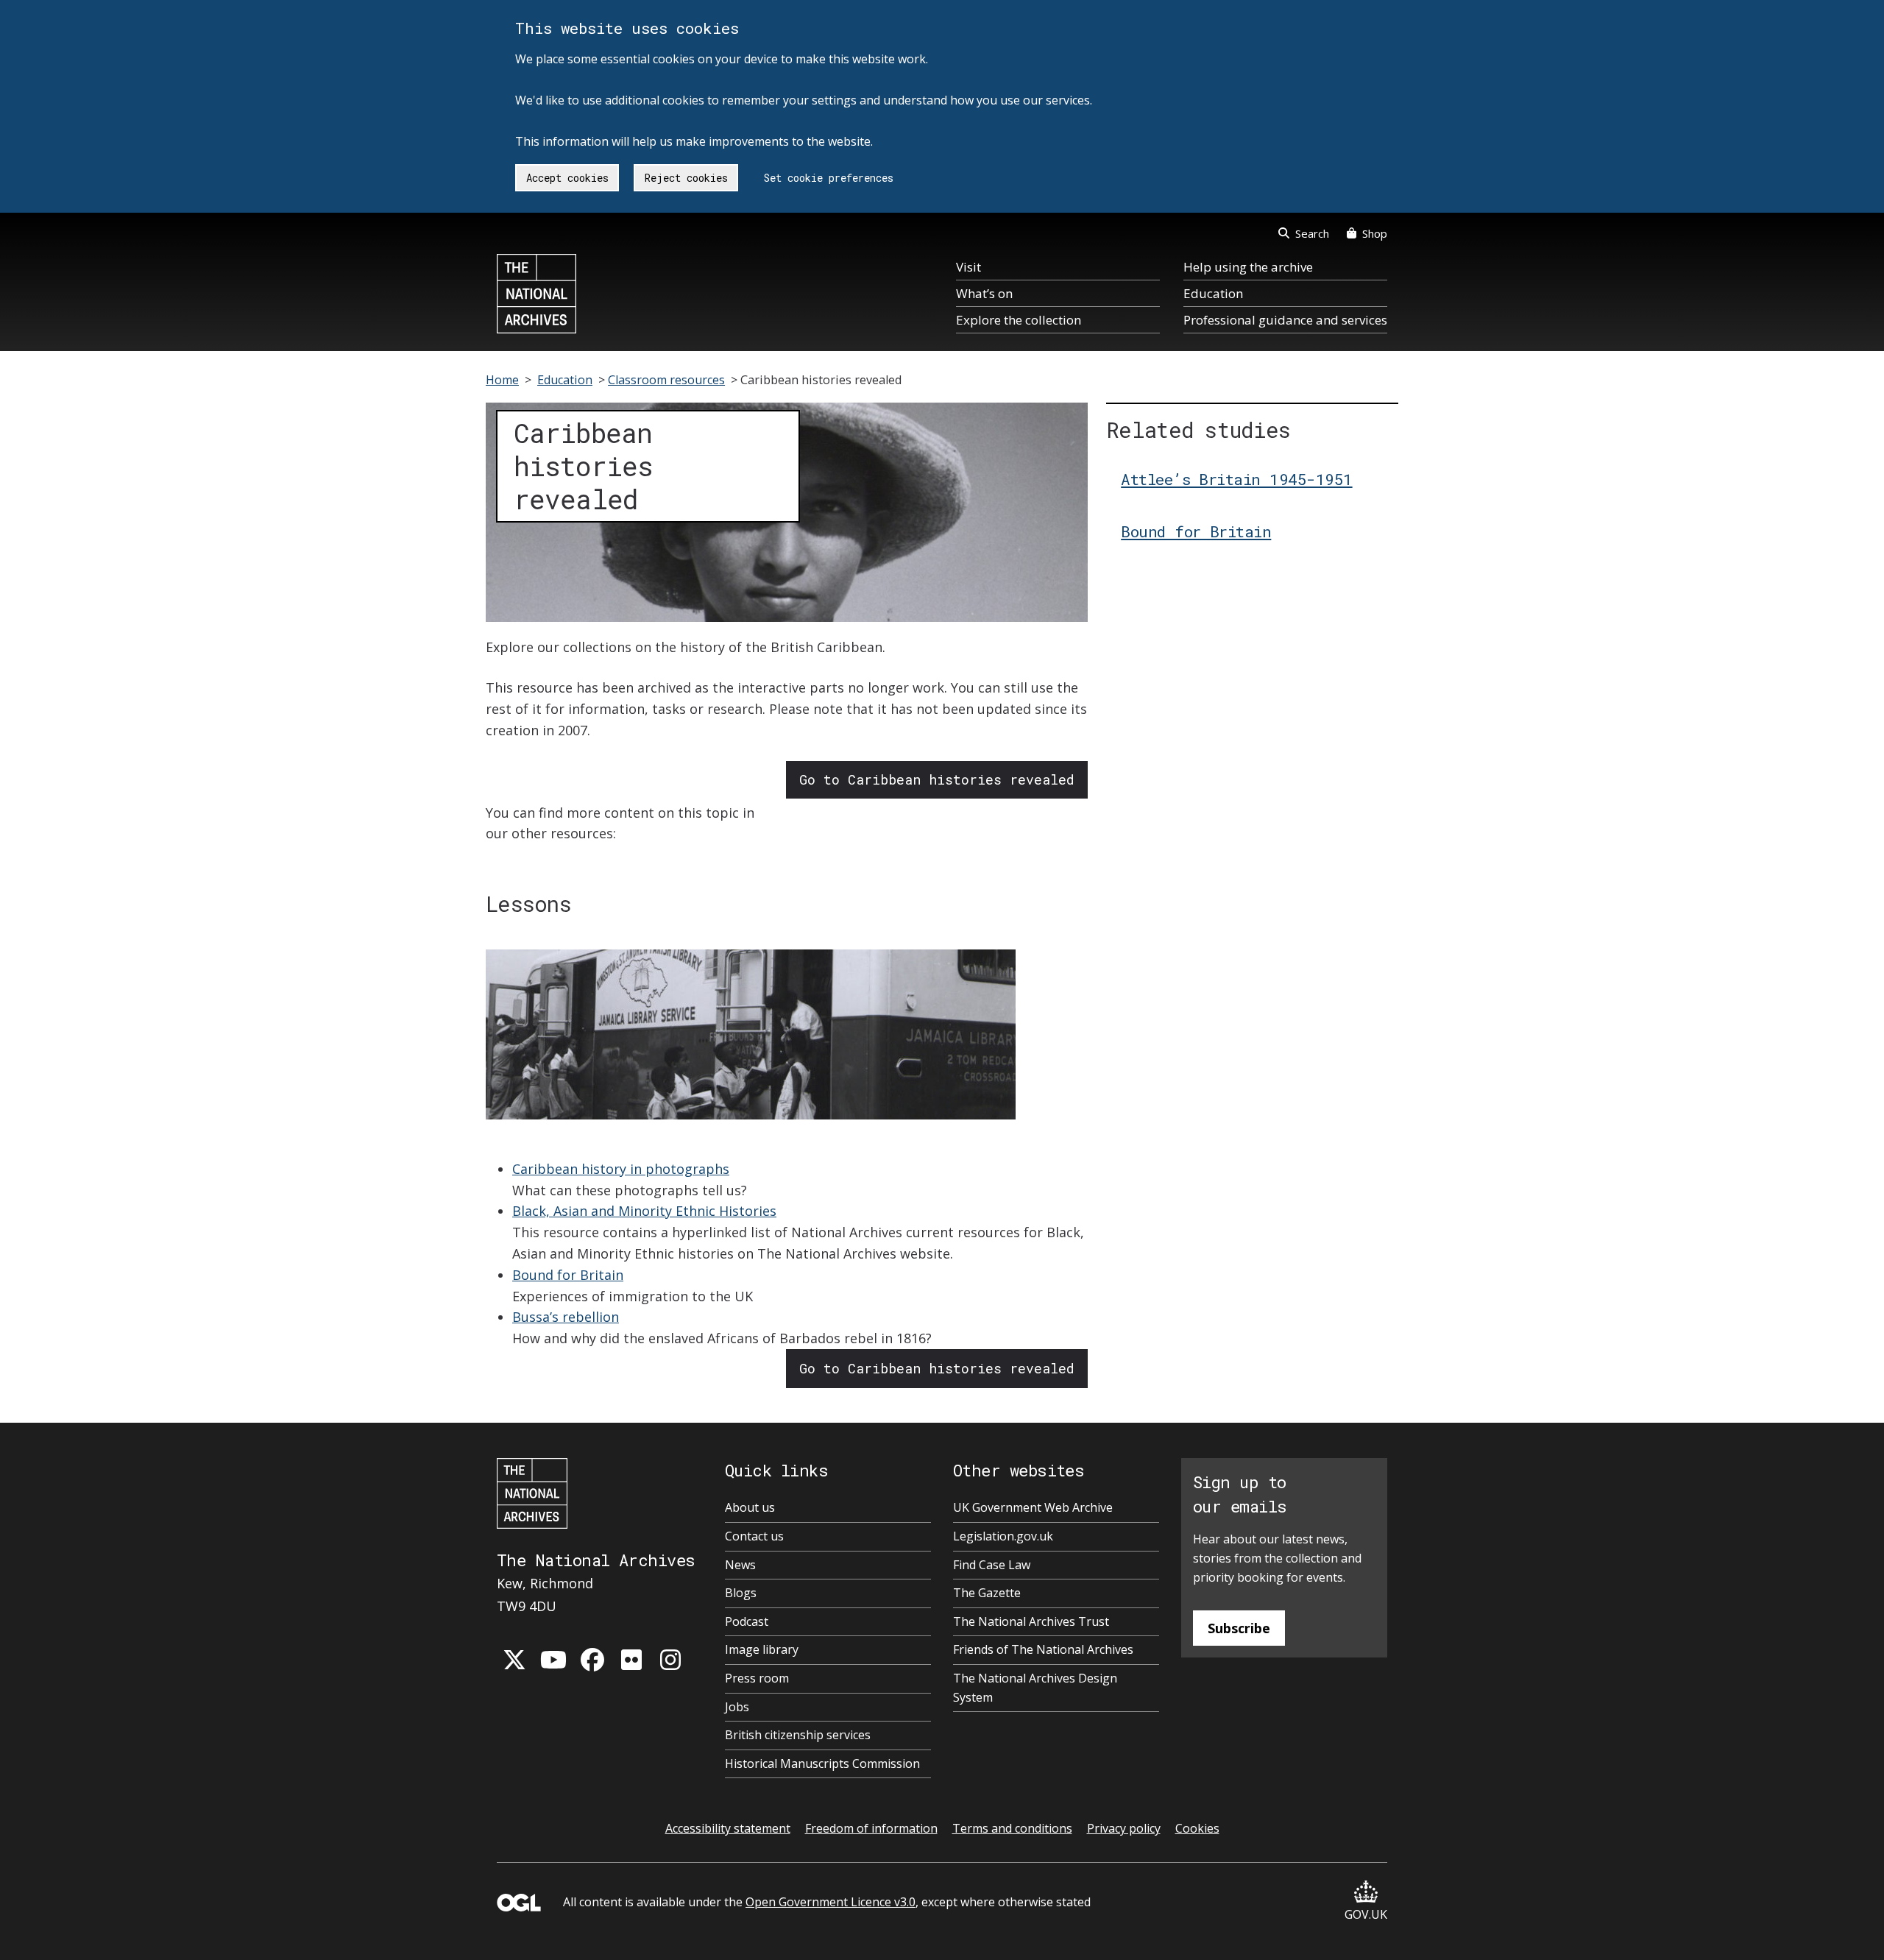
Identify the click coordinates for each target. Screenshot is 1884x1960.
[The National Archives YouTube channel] (553, 1660)
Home (502, 380)
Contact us (754, 1536)
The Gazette (987, 1593)
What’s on (984, 293)
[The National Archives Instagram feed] (670, 1660)
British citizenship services (798, 1735)
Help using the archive (1248, 267)
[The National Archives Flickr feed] (631, 1660)
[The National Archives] (536, 294)
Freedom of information (871, 1828)
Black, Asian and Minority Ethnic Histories (644, 1211)
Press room (757, 1678)
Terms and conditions (1012, 1828)
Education (1213, 293)
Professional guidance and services (1285, 320)
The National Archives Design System (1035, 1688)
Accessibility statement (728, 1828)
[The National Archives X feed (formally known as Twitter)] (514, 1660)
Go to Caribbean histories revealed (937, 779)
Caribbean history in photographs (621, 1169)
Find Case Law (992, 1565)
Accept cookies (567, 178)
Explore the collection (1019, 320)
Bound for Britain (568, 1275)
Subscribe (1239, 1628)
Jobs (737, 1707)
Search (1312, 233)
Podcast (747, 1621)
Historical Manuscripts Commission (822, 1763)
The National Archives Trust (1031, 1621)
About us (750, 1507)
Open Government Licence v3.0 (831, 1902)
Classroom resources (666, 380)
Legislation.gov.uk (1003, 1536)
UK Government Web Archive (1033, 1507)
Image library (762, 1649)
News (740, 1565)
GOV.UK (1366, 1914)
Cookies (1197, 1828)
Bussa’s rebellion (566, 1317)
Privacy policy (1124, 1828)
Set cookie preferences (829, 178)
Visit (968, 267)
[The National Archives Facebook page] (592, 1660)
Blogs (741, 1593)
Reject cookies (686, 178)
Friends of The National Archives (1043, 1649)
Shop (1375, 233)
